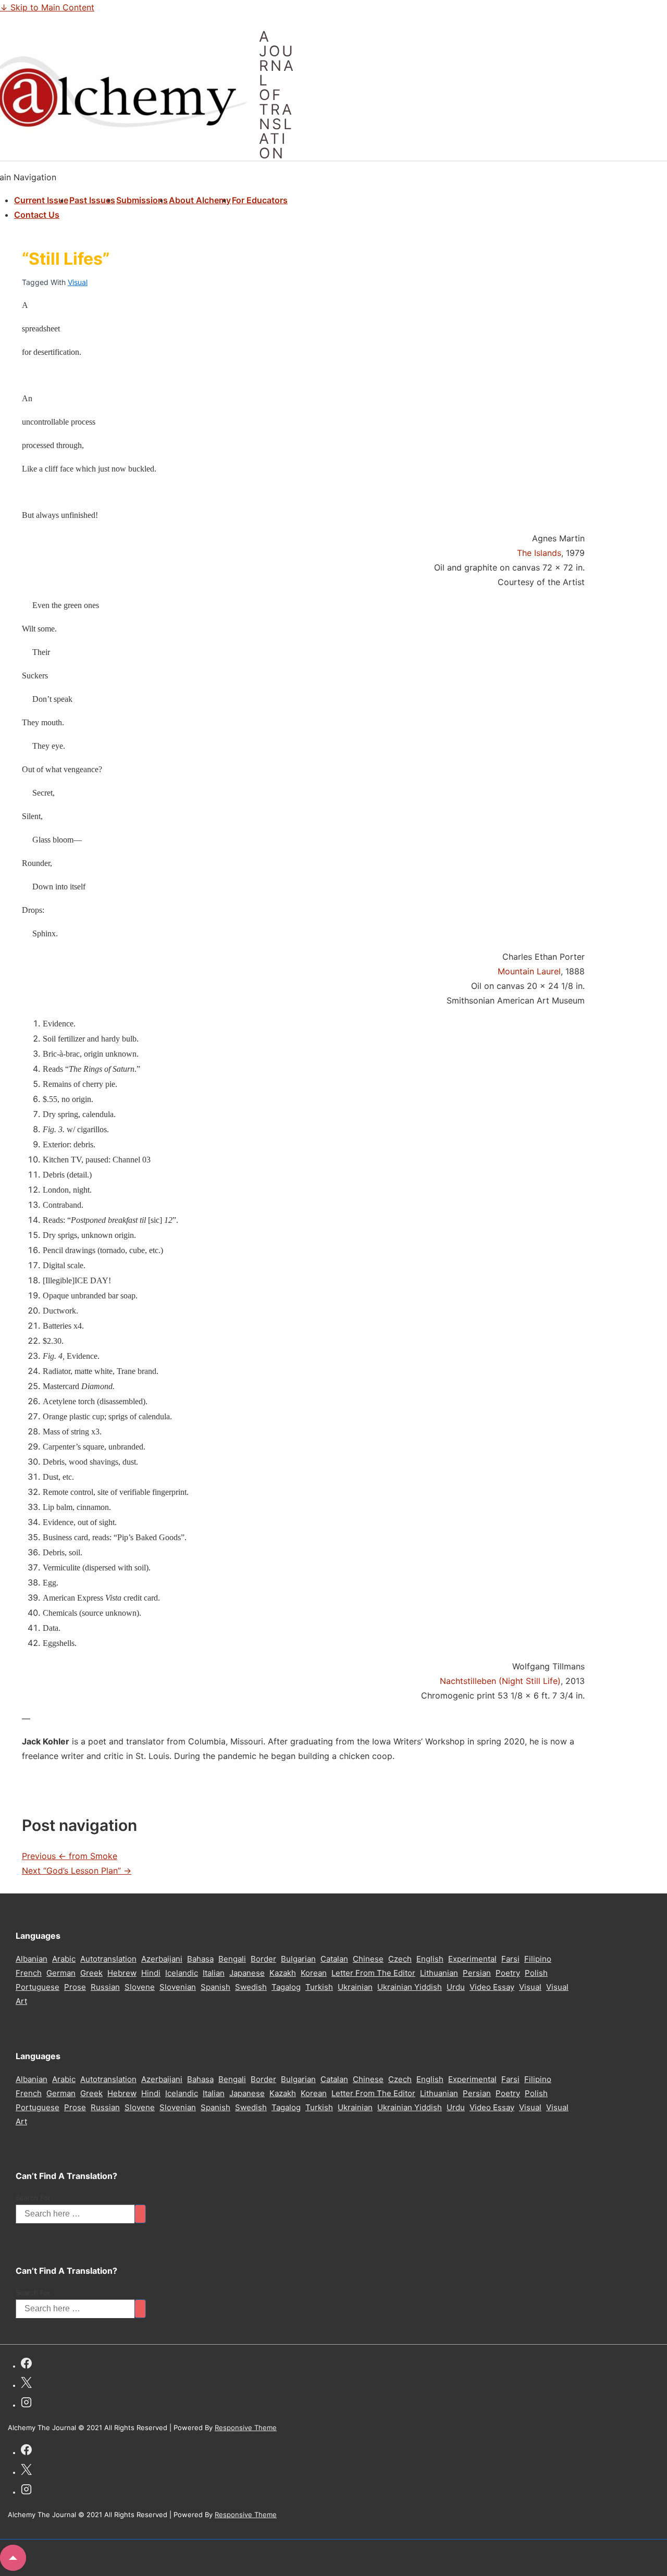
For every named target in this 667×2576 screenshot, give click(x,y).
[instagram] (26, 2404)
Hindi (151, 1973)
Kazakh (283, 1973)
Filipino (538, 1959)
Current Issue (41, 200)
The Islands (539, 553)
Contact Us (37, 215)
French (29, 1973)
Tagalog (286, 1987)
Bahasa (200, 1959)
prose (75, 1987)
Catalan (334, 1959)
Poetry (508, 1973)
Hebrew (122, 1973)
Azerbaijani (162, 1959)
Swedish (251, 1987)
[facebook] (26, 2365)
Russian (105, 1987)
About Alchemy (200, 200)
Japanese (247, 1973)
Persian (477, 1973)
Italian (214, 1973)
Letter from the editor (373, 1973)
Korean (314, 1973)
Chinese (368, 1959)
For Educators (260, 200)
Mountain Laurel (529, 971)
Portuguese (38, 1987)
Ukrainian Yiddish (410, 1987)
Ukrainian (355, 1987)
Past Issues (92, 200)
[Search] (140, 2214)
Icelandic (182, 1973)
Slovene (140, 1987)
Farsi (510, 1959)
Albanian (32, 1959)
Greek (91, 1973)
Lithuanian (439, 1973)
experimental (472, 1959)
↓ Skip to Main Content (47, 7)
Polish (536, 1973)
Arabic (64, 1959)
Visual (78, 282)
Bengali (232, 1959)
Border (263, 1959)
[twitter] (26, 2384)
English (430, 1959)
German (61, 1973)
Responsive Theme (246, 2428)
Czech (400, 1959)
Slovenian (178, 1987)
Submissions (142, 200)
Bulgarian (298, 1959)
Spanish (215, 1987)
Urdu (456, 1987)
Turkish (319, 1987)
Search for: (34, 2198)
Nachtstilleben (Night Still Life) (500, 1681)
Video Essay (492, 1987)
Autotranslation (108, 1959)
